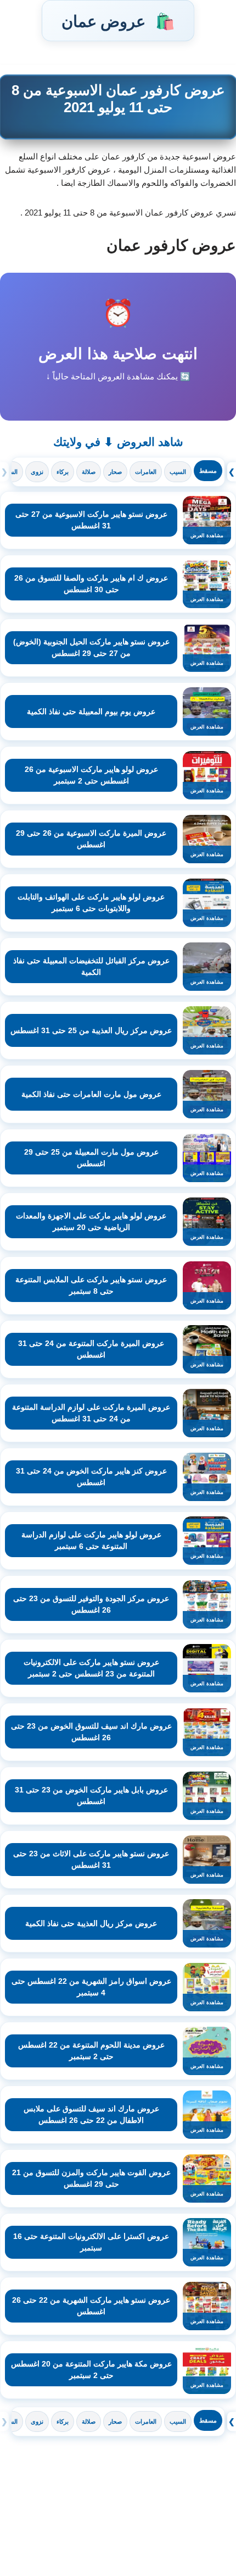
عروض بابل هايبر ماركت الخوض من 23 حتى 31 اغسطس (91, 1796)
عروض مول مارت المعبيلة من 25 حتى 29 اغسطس (91, 1158)
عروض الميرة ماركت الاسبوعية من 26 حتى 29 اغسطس (91, 839)
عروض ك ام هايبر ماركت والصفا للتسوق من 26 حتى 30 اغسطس (91, 584)
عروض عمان (118, 21)
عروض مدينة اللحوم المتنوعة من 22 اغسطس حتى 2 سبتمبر (91, 2051)
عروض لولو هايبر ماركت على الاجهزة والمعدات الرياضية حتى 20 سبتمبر (91, 1221)
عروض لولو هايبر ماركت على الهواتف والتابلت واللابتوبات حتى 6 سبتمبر (91, 903)
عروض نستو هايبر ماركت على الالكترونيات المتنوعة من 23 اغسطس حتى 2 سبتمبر (91, 1668)
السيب (178, 472)
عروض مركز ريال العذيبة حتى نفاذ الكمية (91, 1923)
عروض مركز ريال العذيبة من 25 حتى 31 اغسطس (91, 1030)
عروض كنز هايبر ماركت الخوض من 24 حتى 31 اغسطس (91, 1477)
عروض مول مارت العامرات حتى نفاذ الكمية (91, 1094)
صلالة (89, 472)
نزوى (37, 472)
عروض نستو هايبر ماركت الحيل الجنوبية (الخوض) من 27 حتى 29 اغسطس (91, 647)
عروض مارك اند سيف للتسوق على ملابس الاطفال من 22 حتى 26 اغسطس (91, 2114)
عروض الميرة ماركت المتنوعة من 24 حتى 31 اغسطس (91, 1349)
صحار (115, 472)
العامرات (146, 472)
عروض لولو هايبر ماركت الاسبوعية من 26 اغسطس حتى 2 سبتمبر (91, 775)
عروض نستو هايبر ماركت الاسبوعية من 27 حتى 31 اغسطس (91, 520)
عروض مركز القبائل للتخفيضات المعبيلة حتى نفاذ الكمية (91, 966)
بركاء (63, 472)
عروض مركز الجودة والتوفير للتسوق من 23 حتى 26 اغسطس (91, 1604)
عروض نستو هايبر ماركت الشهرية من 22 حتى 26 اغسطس (91, 2306)
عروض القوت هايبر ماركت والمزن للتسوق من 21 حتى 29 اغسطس (91, 2178)
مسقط (208, 471)
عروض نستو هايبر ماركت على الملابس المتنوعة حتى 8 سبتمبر (91, 1285)
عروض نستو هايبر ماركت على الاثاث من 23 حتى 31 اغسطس (91, 1859)
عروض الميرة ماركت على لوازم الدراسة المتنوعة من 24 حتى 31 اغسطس (91, 1413)
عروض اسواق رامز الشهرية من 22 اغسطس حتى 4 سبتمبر (91, 1987)
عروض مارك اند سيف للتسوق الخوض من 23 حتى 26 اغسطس (91, 1732)
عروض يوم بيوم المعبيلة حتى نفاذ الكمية (91, 711)
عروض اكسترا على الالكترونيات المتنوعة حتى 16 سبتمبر (91, 2242)
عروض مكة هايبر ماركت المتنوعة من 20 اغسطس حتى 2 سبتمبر (91, 2370)
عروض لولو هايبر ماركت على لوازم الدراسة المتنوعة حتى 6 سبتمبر (91, 1540)
